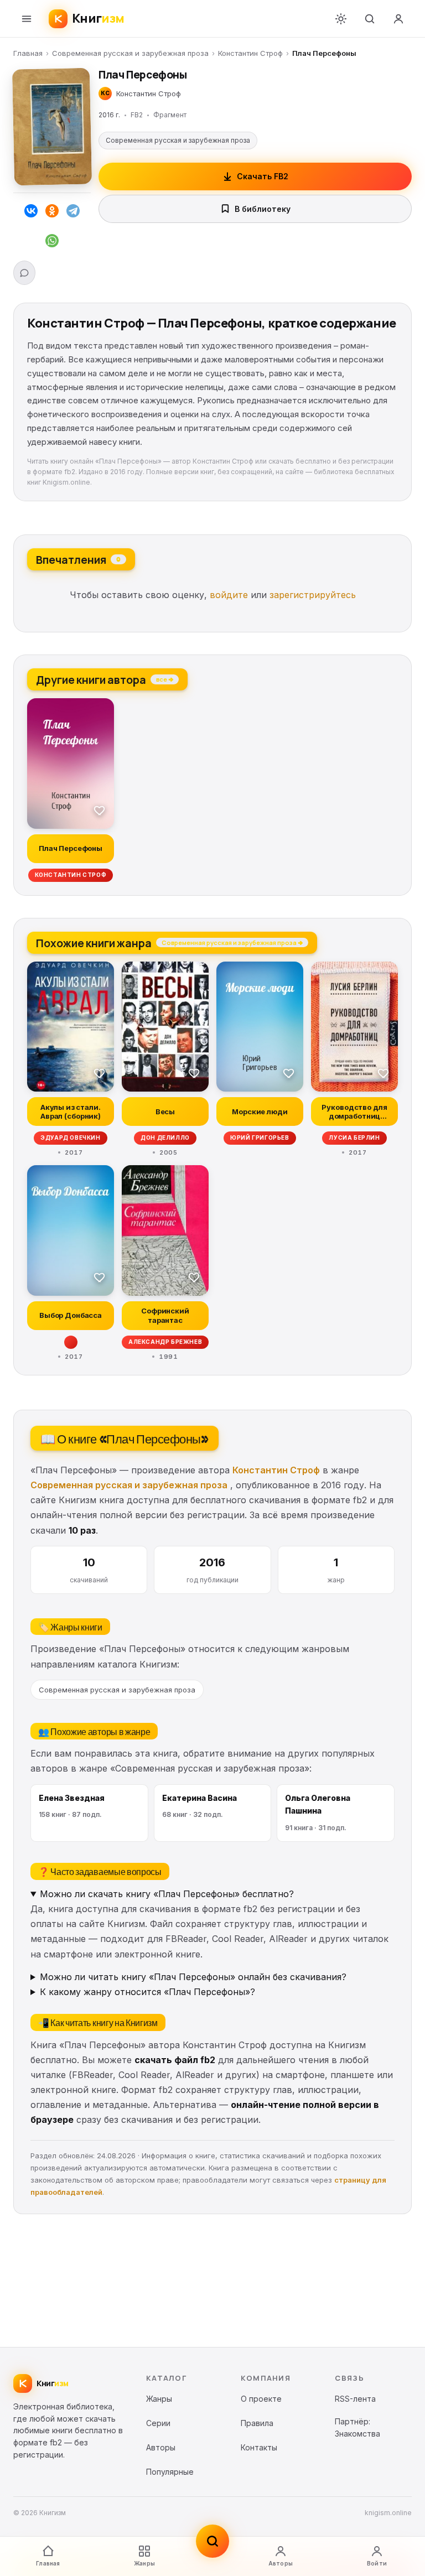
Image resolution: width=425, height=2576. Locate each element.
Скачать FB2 (263, 176)
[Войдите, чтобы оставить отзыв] (24, 273)
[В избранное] (100, 810)
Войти (377, 2563)
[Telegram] (73, 213)
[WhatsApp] (52, 243)
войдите (229, 595)
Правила (257, 2423)
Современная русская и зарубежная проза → (232, 942)
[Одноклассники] (52, 213)
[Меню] (27, 19)
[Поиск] (370, 19)
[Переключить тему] (341, 19)
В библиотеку (263, 209)
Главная (28, 53)
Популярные (170, 2472)
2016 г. (109, 115)
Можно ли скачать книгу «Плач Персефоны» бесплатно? (167, 1894)
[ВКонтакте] (31, 213)
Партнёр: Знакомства (357, 2427)
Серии (158, 2423)
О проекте (261, 2399)
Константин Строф (250, 53)
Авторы (281, 2563)
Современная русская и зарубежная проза (130, 53)
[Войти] (398, 19)
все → (165, 679)
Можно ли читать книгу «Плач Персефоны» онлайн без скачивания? (193, 1977)
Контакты (259, 2447)
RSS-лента (355, 2399)
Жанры (144, 2563)
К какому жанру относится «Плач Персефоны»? (147, 1992)
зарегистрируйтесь (313, 595)
